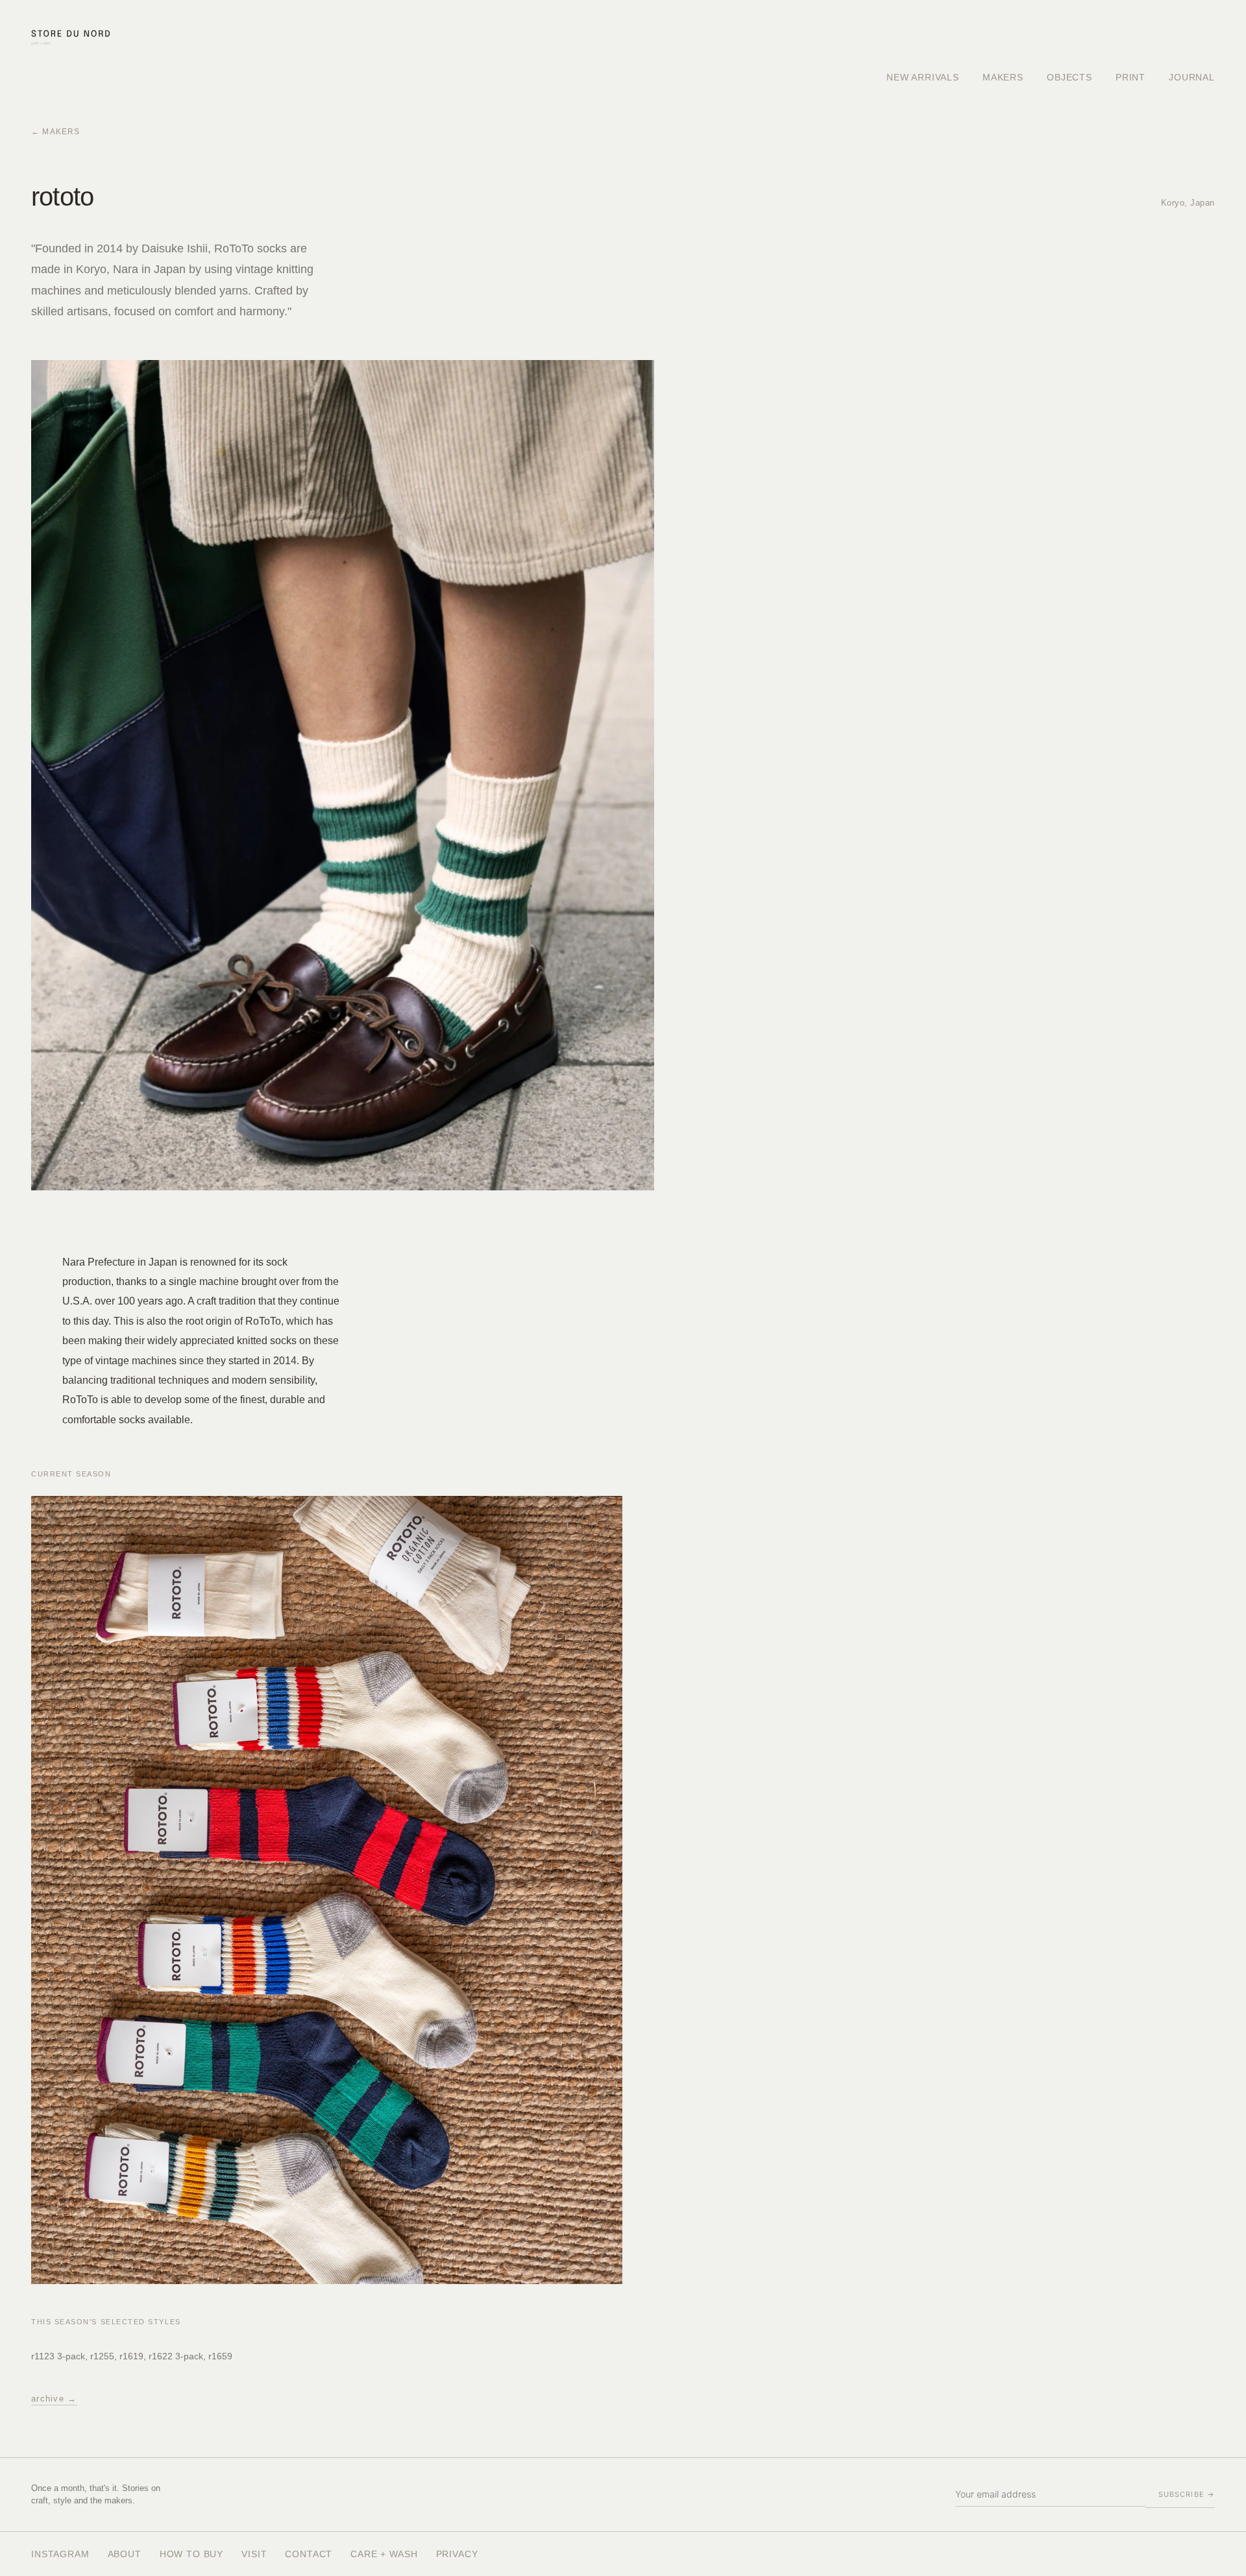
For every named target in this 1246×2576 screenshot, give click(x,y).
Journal (1192, 77)
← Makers (56, 132)
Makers (1003, 77)
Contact (309, 2554)
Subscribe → (1187, 2494)
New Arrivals (923, 77)
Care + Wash (384, 2554)
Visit (254, 2554)
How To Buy (191, 2554)
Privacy (457, 2554)
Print (1130, 77)
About (125, 2554)
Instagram (60, 2554)
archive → (54, 2399)
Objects (1069, 77)
